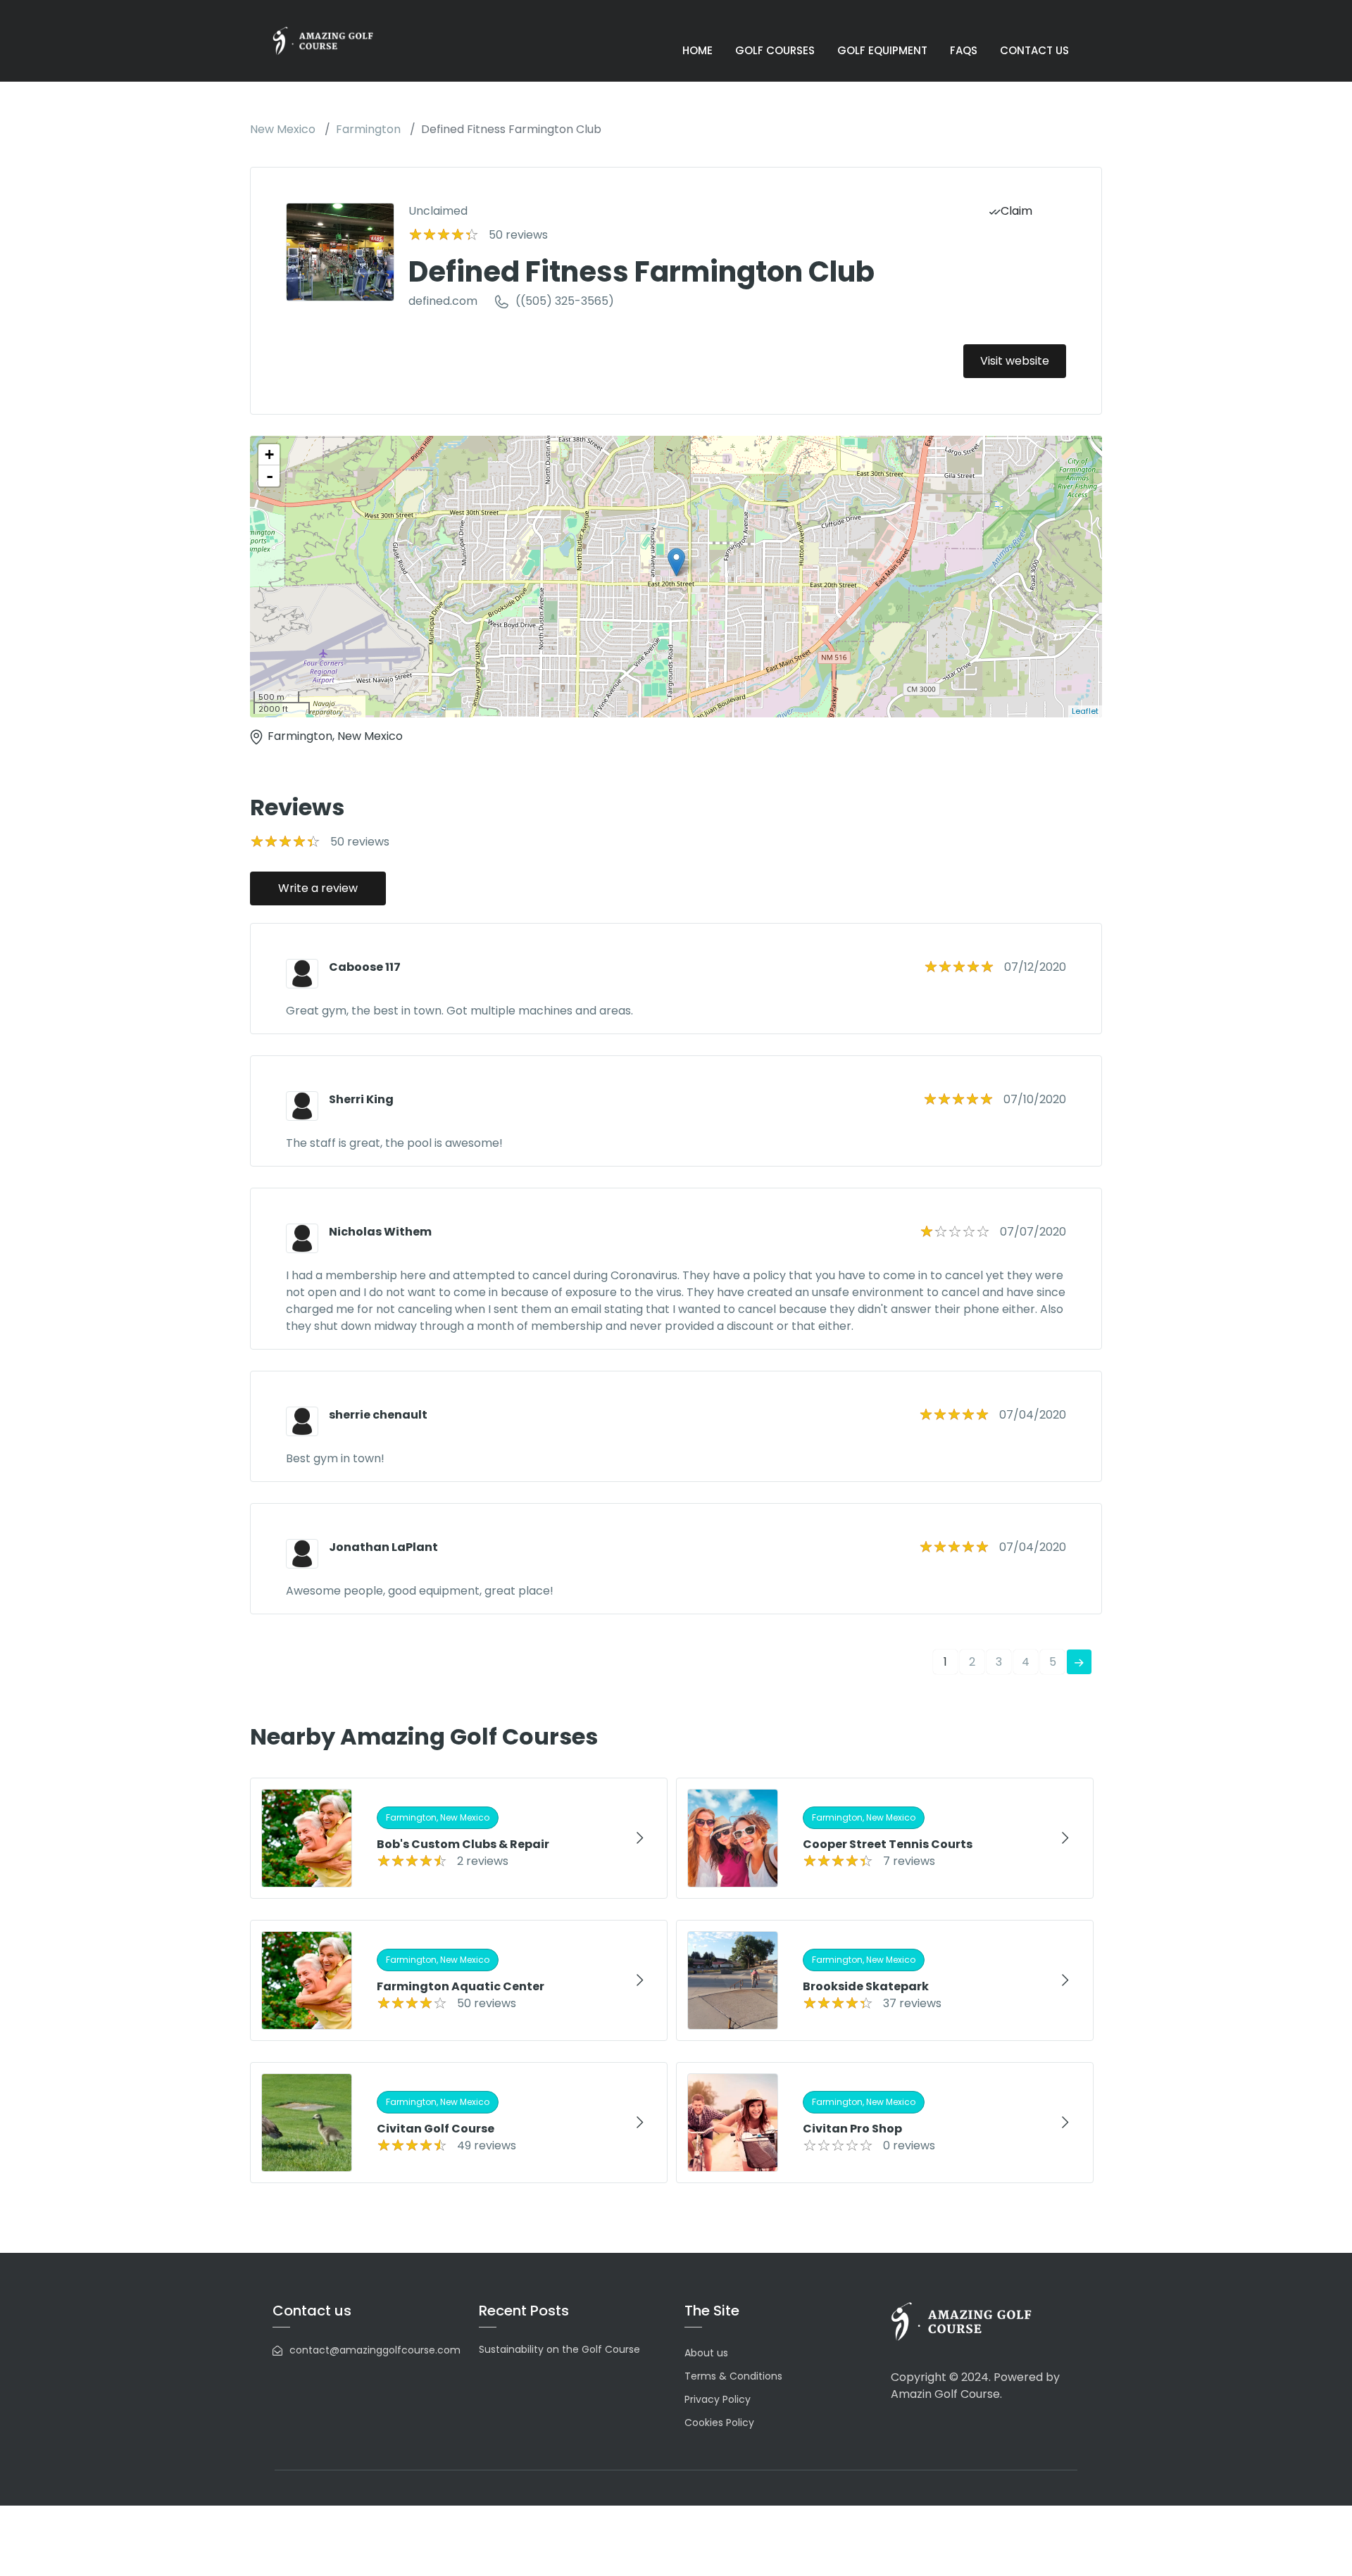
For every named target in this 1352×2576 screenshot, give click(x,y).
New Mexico (283, 129)
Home (697, 50)
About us (706, 2353)
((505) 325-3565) (565, 301)
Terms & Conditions (733, 2376)
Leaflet (1085, 711)
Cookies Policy (719, 2423)
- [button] (270, 476)
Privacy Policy (718, 2399)
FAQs (964, 50)
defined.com (443, 301)
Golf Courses (775, 50)
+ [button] (269, 454)
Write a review (318, 888)
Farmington (368, 129)
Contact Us (1034, 50)
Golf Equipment (882, 50)
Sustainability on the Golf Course (559, 2349)
